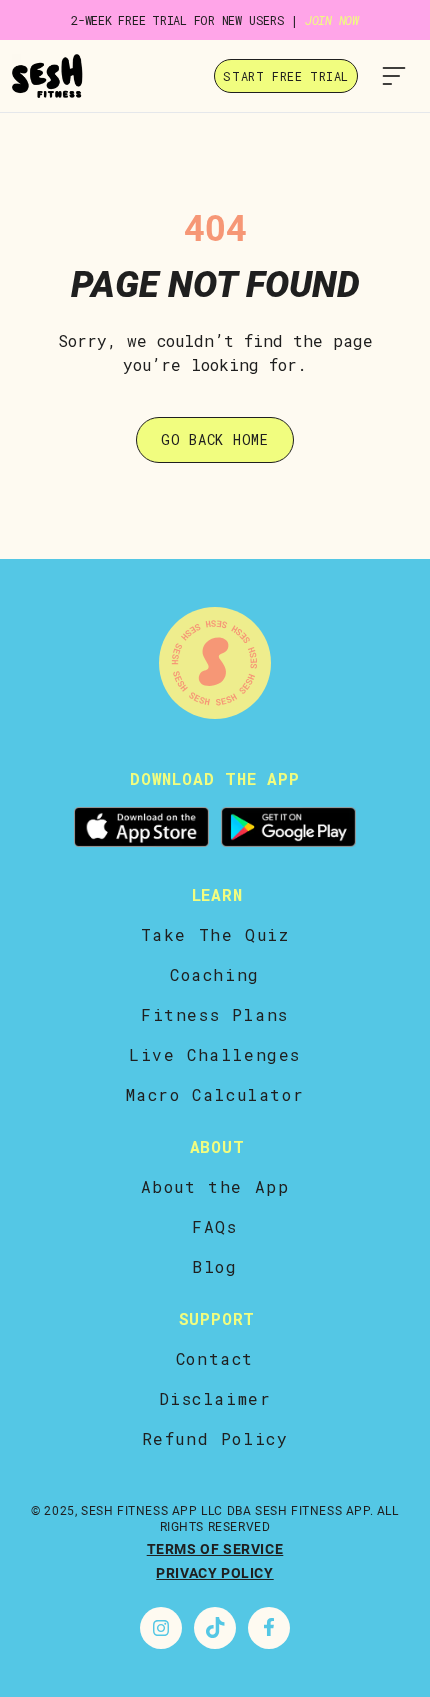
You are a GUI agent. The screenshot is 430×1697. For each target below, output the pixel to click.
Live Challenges (215, 1054)
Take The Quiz (215, 934)
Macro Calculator (215, 1094)
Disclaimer (215, 1398)
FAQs (214, 1226)
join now (332, 20)
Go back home (214, 439)
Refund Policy (215, 1438)
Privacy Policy (214, 1573)
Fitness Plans (215, 1014)
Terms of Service (215, 1549)
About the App (215, 1186)
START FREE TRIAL (286, 76)
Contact (215, 1358)
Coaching (215, 974)
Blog (214, 1266)
